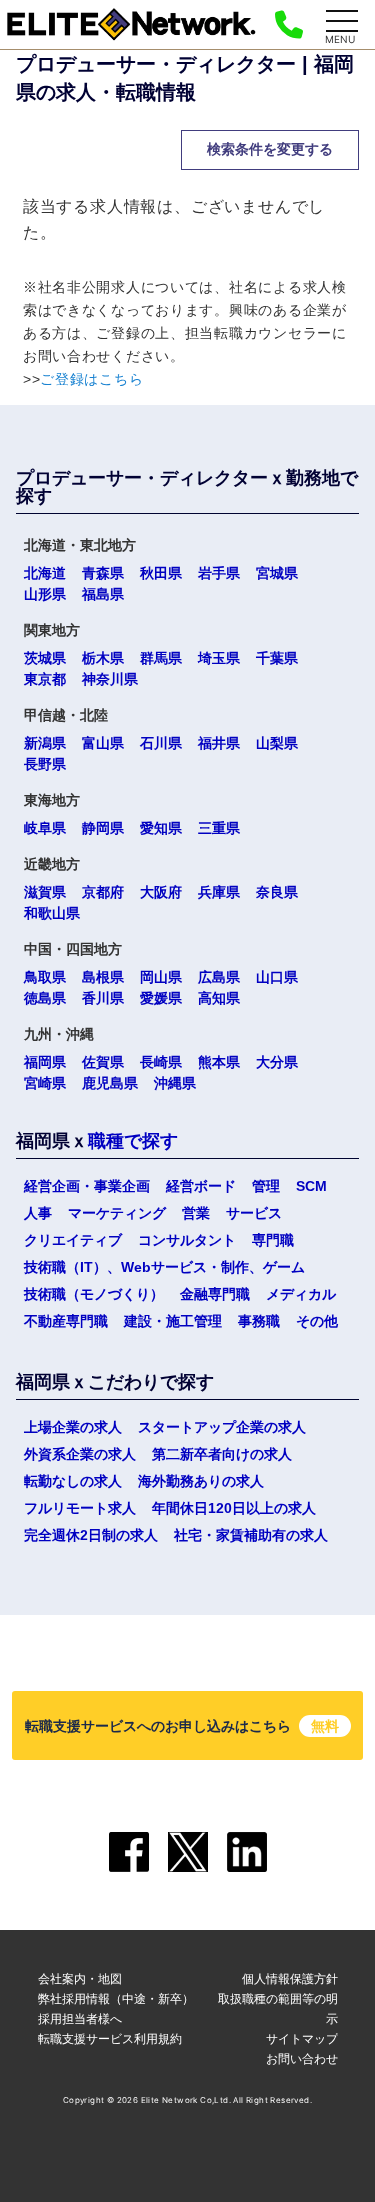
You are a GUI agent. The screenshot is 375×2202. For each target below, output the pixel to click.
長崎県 (161, 1062)
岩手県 (219, 573)
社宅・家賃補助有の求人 (251, 1535)
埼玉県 (219, 658)
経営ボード (201, 1186)
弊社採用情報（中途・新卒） (116, 1998)
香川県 (103, 998)
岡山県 (161, 977)
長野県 (45, 764)
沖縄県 (175, 1083)
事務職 (259, 1321)
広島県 (219, 977)
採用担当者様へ (80, 2018)
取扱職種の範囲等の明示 (278, 2008)
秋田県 (161, 573)
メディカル (301, 1294)
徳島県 (45, 998)
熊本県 (219, 1062)
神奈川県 (110, 679)
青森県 (103, 573)
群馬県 (161, 658)
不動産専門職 (66, 1321)
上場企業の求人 (73, 1427)
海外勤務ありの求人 (201, 1481)
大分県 (277, 1062)
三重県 (219, 828)
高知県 (219, 998)
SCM (311, 1186)
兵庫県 (219, 892)
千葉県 (277, 658)
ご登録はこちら (91, 379)
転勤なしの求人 (73, 1481)
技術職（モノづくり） (94, 1294)
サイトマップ (302, 2038)
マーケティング (117, 1213)
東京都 (45, 679)
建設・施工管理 (173, 1321)
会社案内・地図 (80, 1978)
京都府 (103, 892)
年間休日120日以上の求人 (234, 1508)
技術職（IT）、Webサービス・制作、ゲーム (164, 1267)
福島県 (103, 594)
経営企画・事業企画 (87, 1186)
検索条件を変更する (270, 149)
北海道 (45, 573)
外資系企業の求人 (80, 1454)
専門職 (273, 1240)
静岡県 (103, 828)
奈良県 (277, 892)
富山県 (103, 743)
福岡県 (45, 1062)
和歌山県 (52, 913)
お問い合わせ (302, 2058)
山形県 (45, 594)
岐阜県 (45, 828)
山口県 (277, 977)
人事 (38, 1213)
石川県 (161, 743)
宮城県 (277, 573)
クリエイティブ (73, 1240)
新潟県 (45, 743)
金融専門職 (215, 1294)
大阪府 (161, 892)
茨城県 (45, 658)
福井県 (219, 743)
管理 (266, 1186)
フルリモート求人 (80, 1508)
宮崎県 (45, 1083)
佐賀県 (103, 1062)
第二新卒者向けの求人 (222, 1454)
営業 (196, 1213)
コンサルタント (187, 1240)
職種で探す (133, 1141)
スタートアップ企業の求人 (222, 1427)
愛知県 (161, 828)
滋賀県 (45, 892)
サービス (254, 1213)
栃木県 (103, 658)
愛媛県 (161, 998)
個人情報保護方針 (290, 1978)
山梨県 (277, 743)
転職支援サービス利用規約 (110, 2038)
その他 (317, 1321)
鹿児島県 (110, 1083)
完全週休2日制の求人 (91, 1535)
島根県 (103, 977)
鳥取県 (45, 977)
